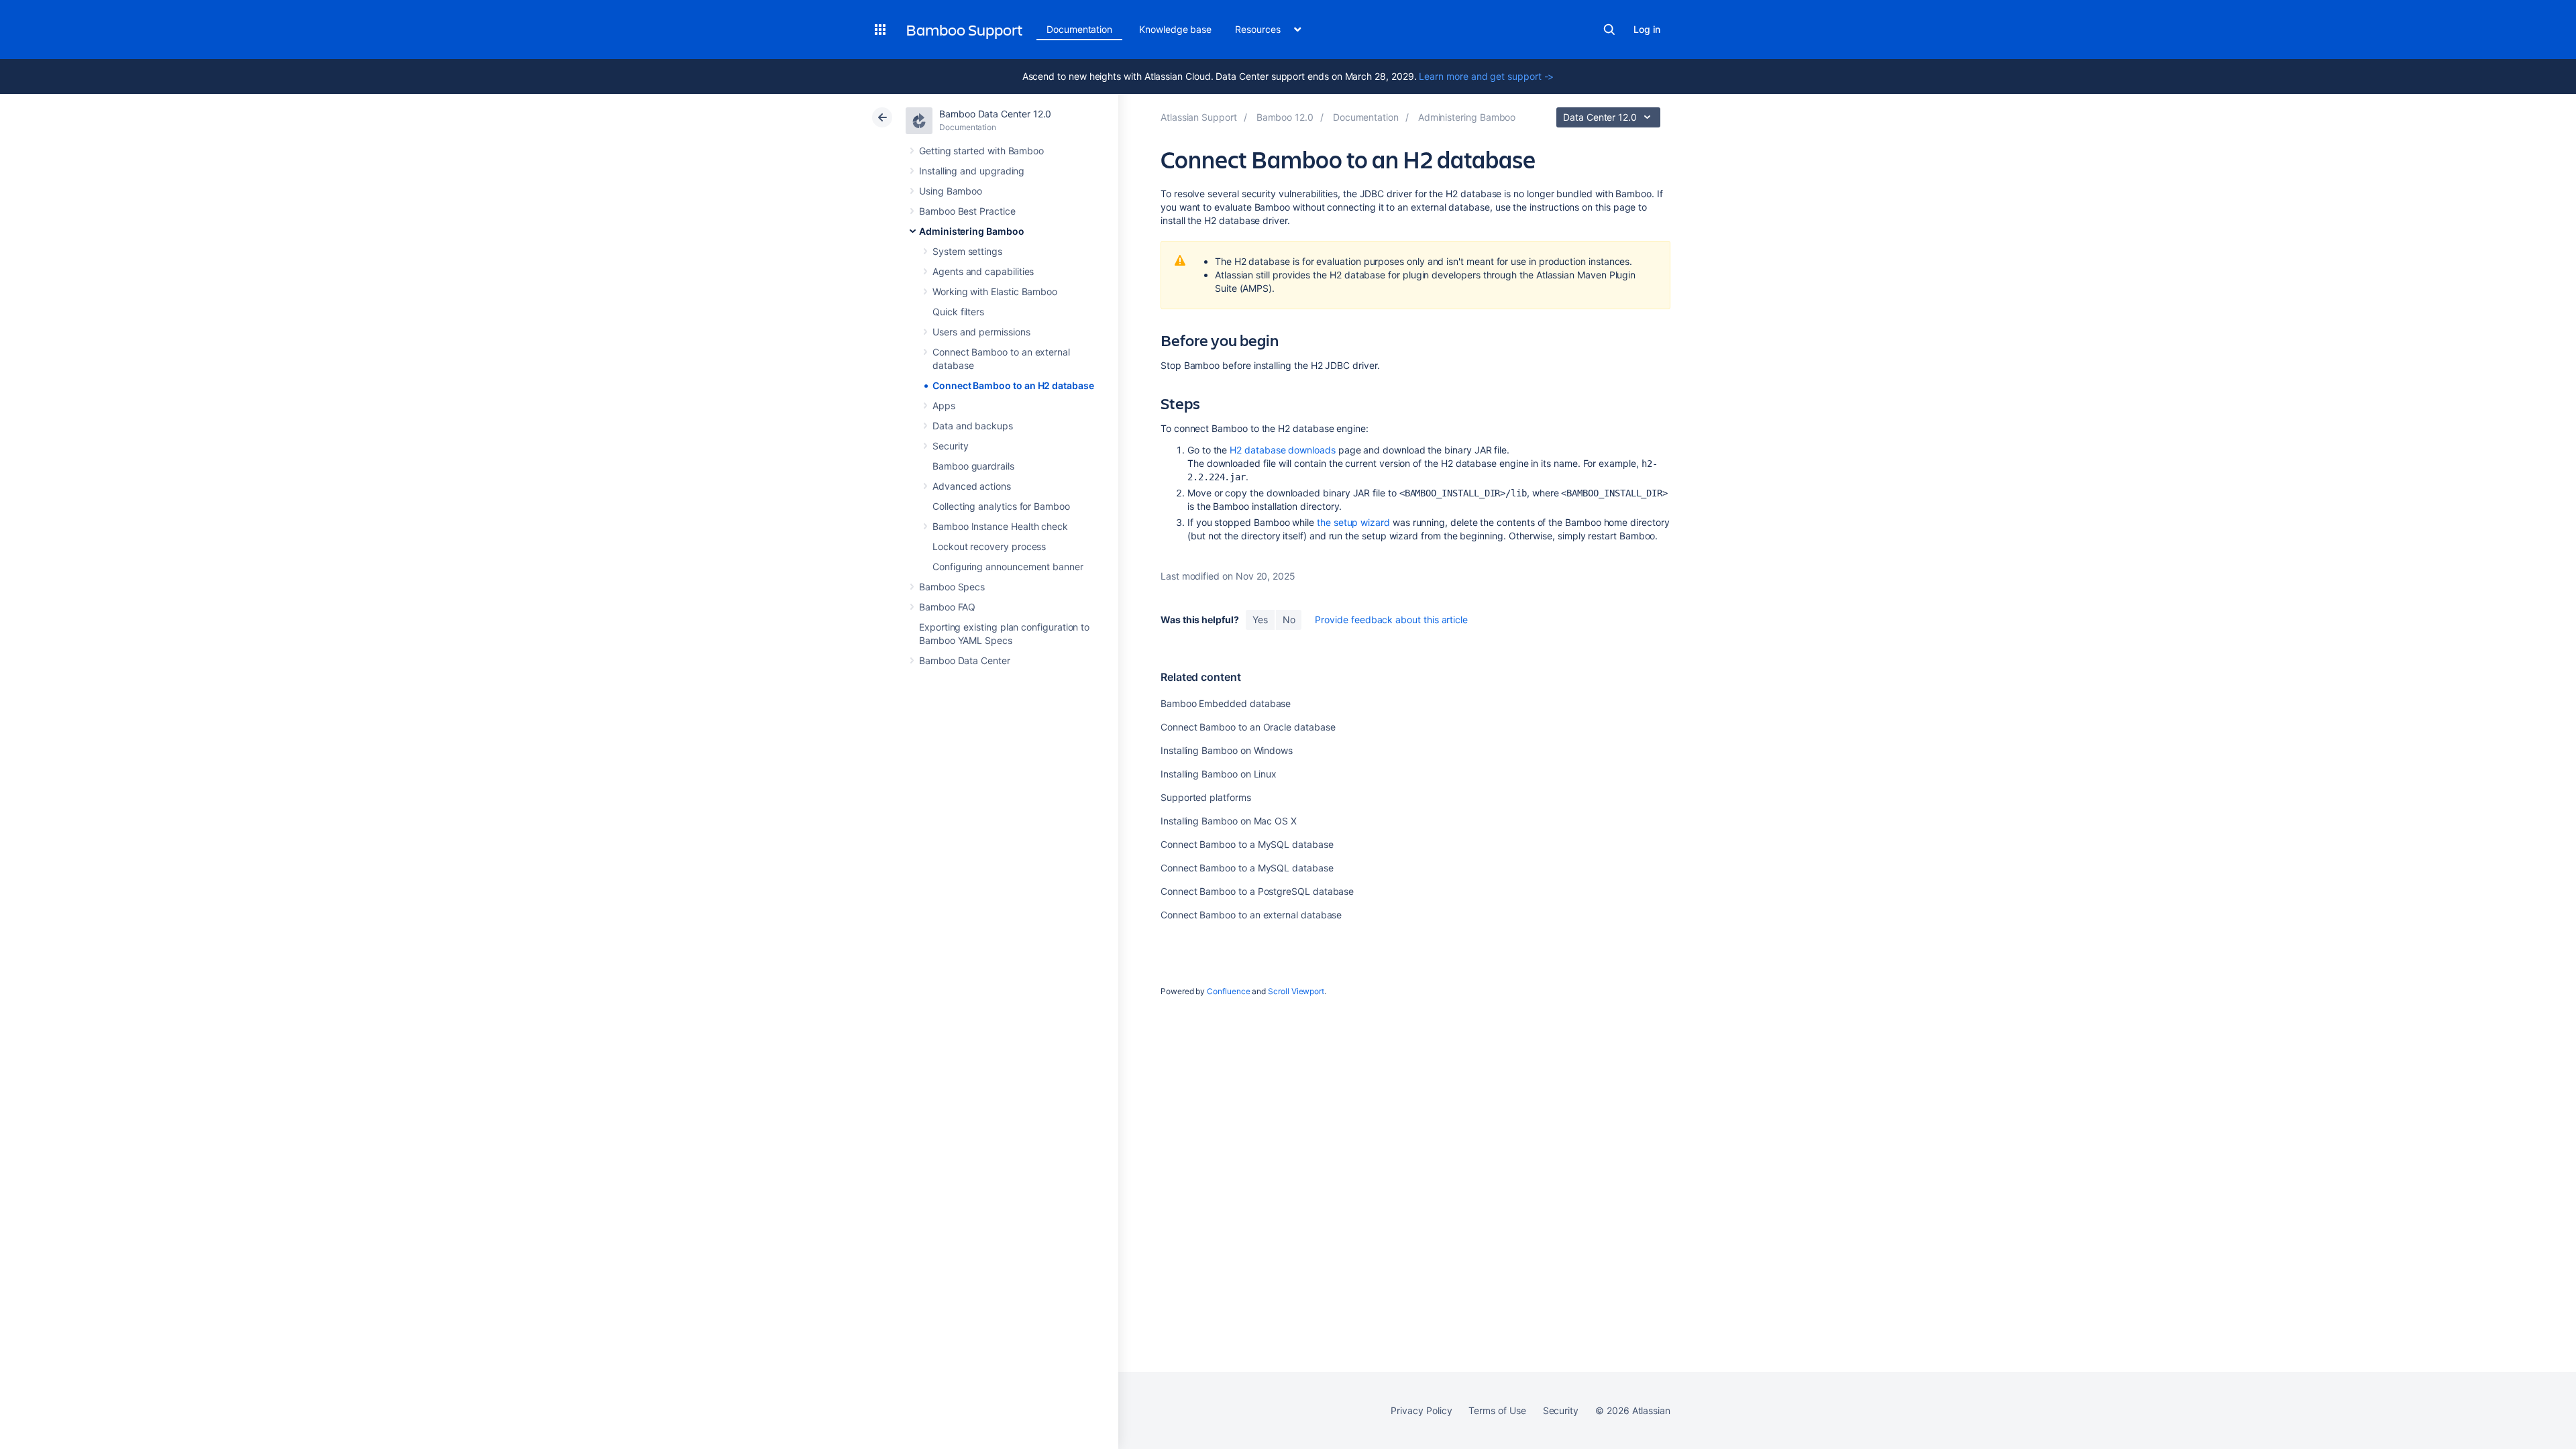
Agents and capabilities (983, 271)
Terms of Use (1497, 1410)
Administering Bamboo (972, 231)
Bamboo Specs (952, 587)
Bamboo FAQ (947, 607)
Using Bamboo (951, 191)
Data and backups (973, 426)
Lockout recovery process (989, 546)
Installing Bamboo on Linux (1219, 774)
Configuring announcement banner (1008, 567)
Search (1609, 30)
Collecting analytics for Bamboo (1001, 506)
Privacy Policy (1421, 1410)
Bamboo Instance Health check (1000, 526)
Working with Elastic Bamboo (995, 291)
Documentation (1079, 29)
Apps (944, 406)
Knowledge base (1175, 29)
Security (950, 446)
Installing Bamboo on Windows (1227, 750)
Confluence (1228, 991)
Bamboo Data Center (965, 660)
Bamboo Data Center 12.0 (995, 114)
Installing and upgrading (972, 171)
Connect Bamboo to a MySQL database (1247, 844)
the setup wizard (1353, 522)
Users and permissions (981, 332)
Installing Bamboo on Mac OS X (1229, 821)
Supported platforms (1206, 797)
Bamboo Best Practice (967, 211)
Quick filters (958, 312)
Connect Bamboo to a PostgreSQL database (1257, 891)
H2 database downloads (1283, 450)
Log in (1647, 29)
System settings (967, 251)
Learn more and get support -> (1486, 76)
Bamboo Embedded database (1226, 703)
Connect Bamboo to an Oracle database (1248, 727)
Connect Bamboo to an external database (1251, 915)
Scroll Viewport (1296, 991)
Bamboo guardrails (973, 466)
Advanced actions (972, 486)
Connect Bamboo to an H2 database (1013, 385)
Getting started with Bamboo (981, 151)
